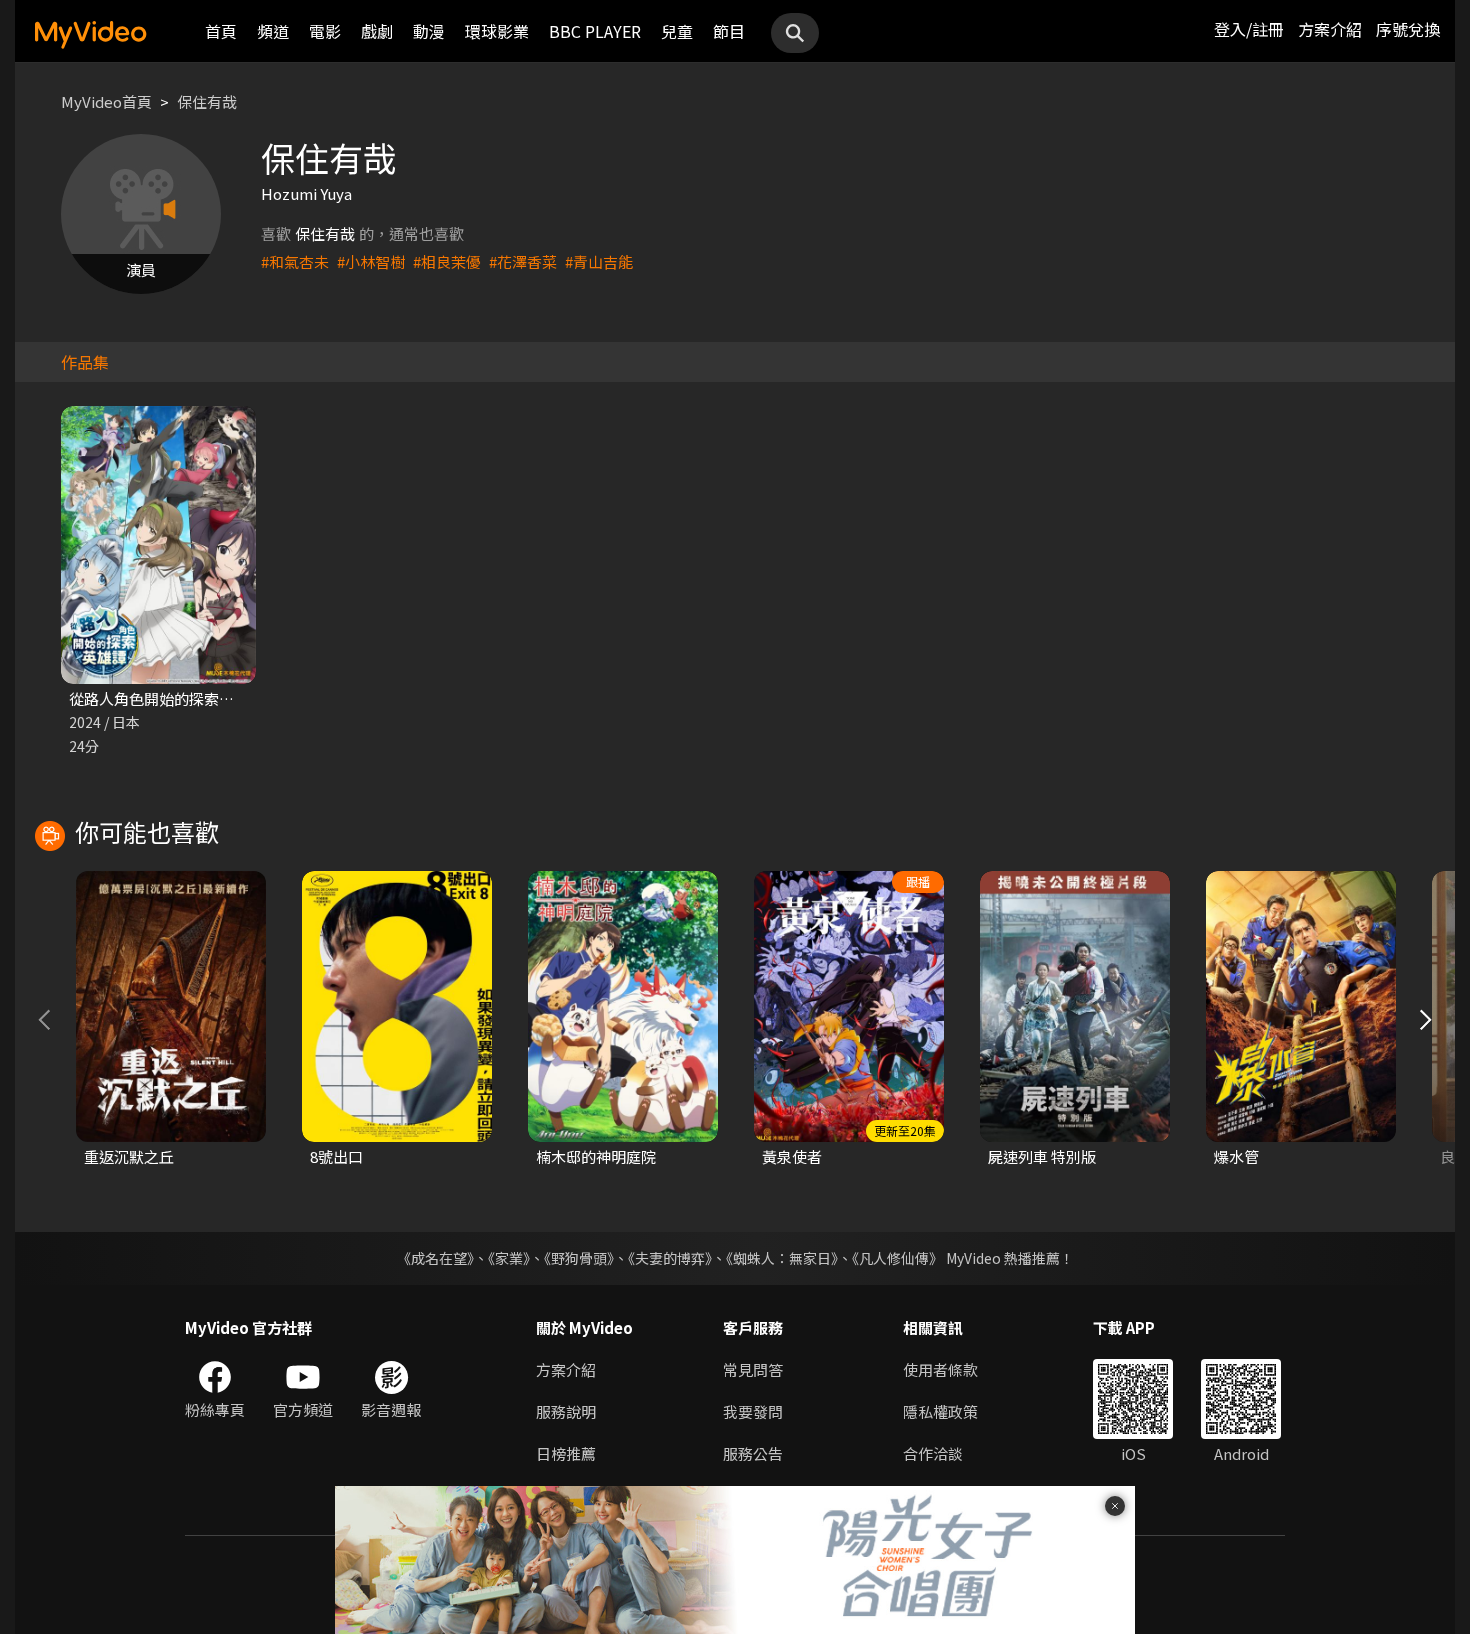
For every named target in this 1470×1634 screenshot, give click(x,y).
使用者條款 (940, 1369)
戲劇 (377, 31)
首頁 (221, 31)
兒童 (677, 31)
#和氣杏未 (295, 261)
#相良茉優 (447, 261)
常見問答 (753, 1369)
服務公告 (753, 1453)
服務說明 (566, 1411)
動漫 (429, 31)
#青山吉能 (599, 261)
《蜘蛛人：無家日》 (782, 1258)
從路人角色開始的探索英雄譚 (166, 698)
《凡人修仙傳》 (897, 1258)
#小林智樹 (371, 261)
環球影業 (497, 31)
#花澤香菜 (523, 261)
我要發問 (753, 1411)
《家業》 (509, 1258)
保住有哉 (207, 101)
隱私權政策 (940, 1411)
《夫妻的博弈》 (670, 1258)
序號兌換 (1408, 29)
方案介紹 (1330, 29)
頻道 (273, 31)
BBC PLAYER (595, 31)
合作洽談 (933, 1453)
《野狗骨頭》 (579, 1258)
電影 (325, 31)
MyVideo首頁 (106, 101)
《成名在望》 (435, 1258)
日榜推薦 (566, 1453)
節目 (729, 31)
